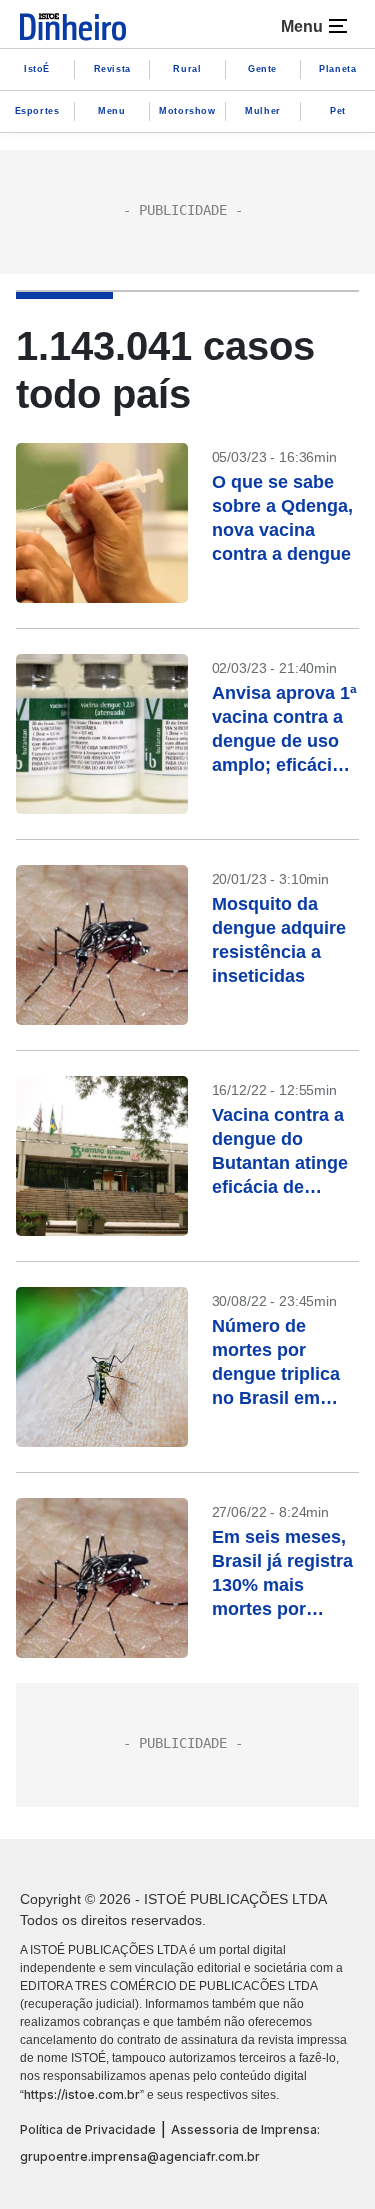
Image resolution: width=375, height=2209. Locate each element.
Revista (112, 69)
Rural (187, 69)
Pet (338, 111)
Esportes (37, 111)
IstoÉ (37, 69)
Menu (111, 111)
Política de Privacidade (88, 2129)
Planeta (337, 69)
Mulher (263, 111)
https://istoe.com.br (82, 2094)
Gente (262, 69)
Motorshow (187, 111)
